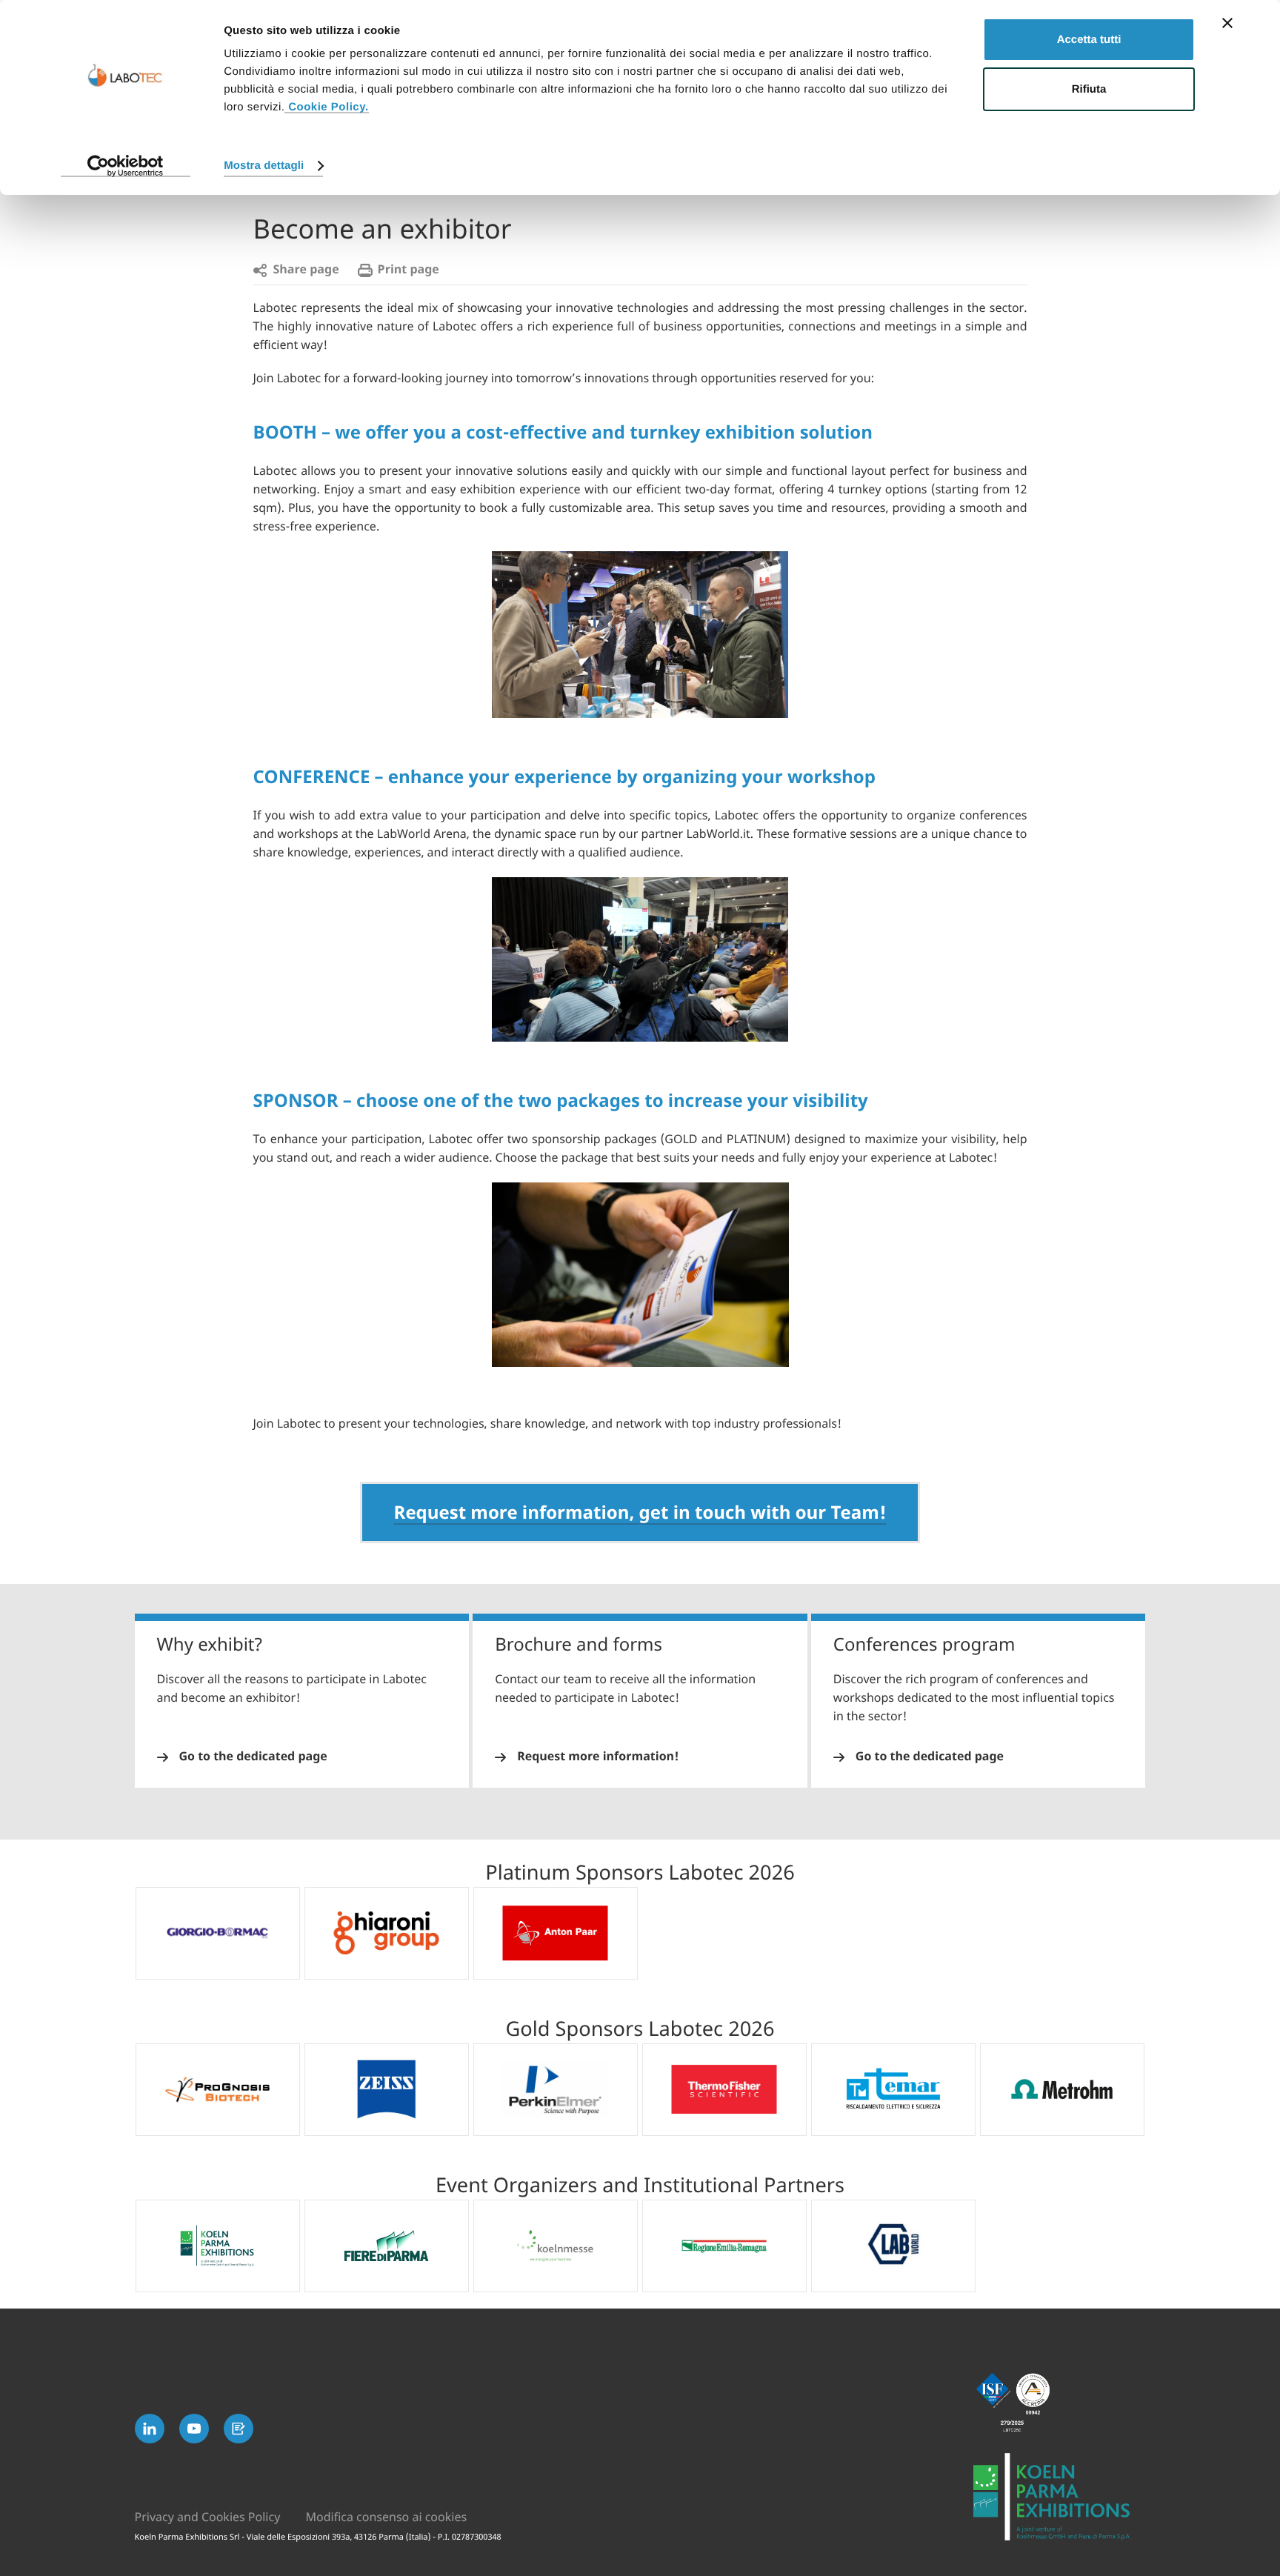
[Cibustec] (1059, 2497)
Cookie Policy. (326, 107)
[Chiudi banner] (1227, 23)
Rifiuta (1089, 89)
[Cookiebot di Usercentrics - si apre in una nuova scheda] (126, 166)
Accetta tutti (1089, 40)
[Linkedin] (150, 2429)
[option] (218, 1933)
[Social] (239, 2429)
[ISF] (1059, 2403)
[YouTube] (194, 2429)
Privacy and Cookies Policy (208, 2517)
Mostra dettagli (264, 166)
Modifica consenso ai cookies (386, 2517)
